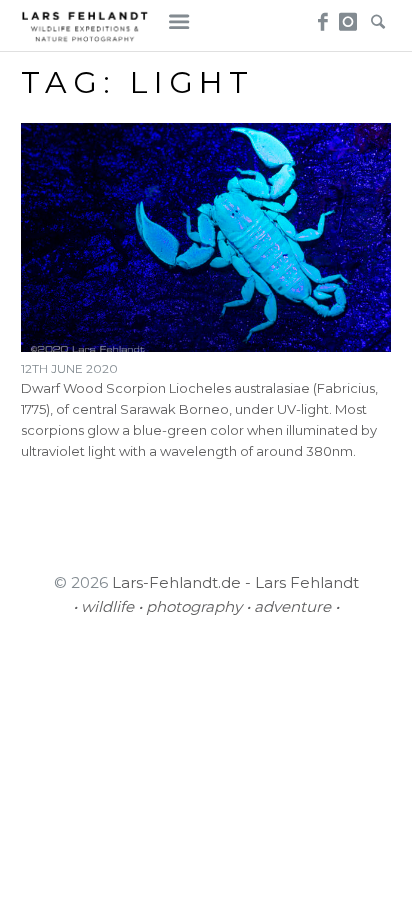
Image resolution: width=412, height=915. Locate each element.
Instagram (348, 16)
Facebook (319, 16)
